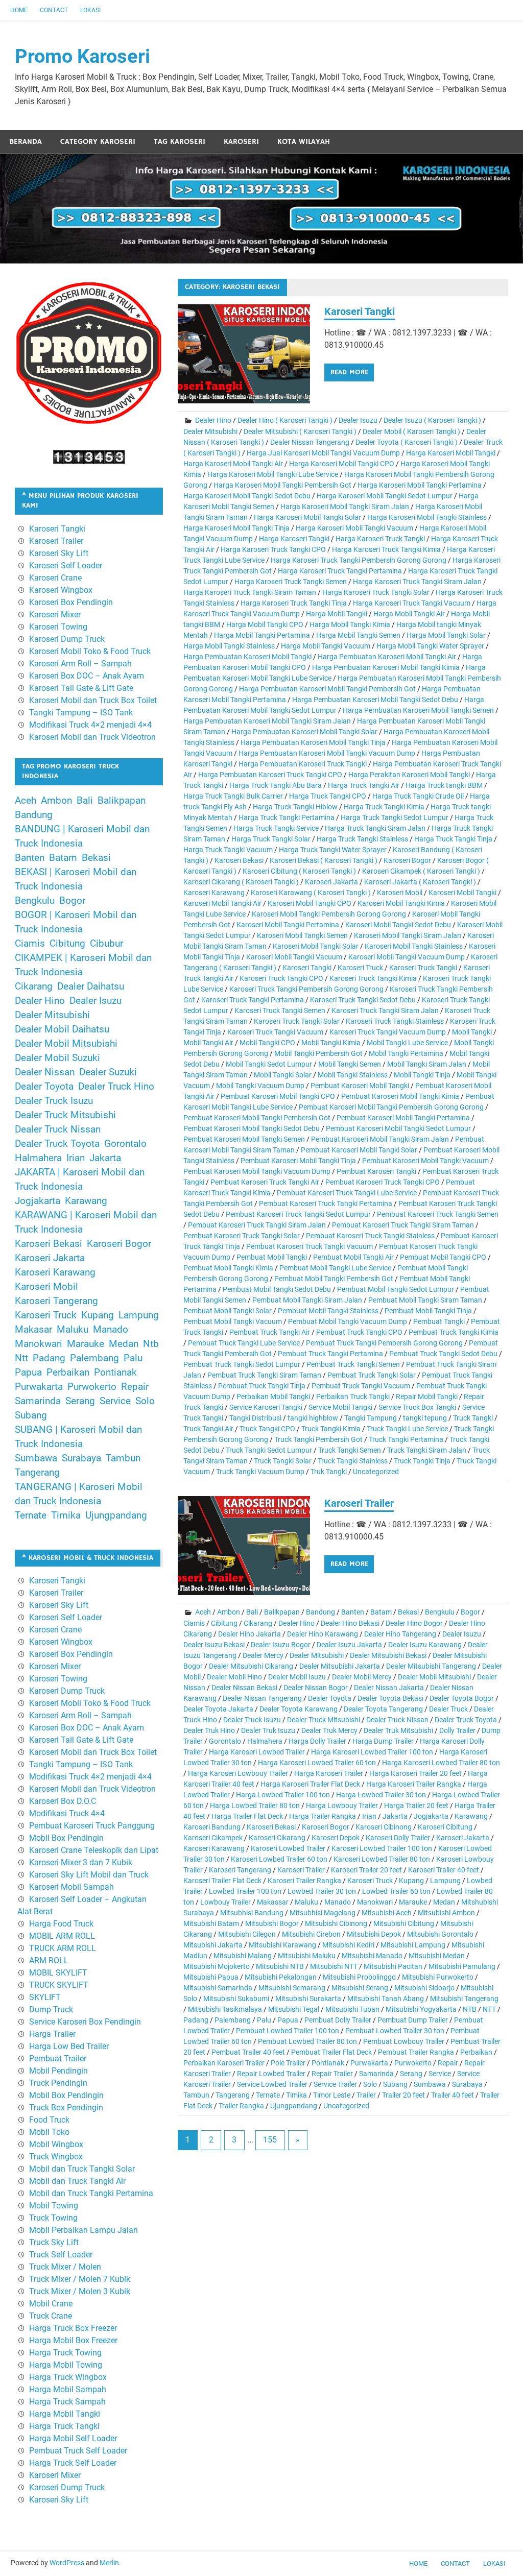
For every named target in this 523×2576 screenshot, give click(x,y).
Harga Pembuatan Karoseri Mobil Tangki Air (387, 657)
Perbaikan (476, 2052)
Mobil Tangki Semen (350, 1064)
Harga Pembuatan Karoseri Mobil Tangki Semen (418, 710)
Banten (353, 1612)
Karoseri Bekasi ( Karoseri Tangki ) (324, 860)
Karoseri (241, 142)
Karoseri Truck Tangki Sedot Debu (363, 1000)
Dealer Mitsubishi (210, 431)
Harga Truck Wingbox (68, 2377)
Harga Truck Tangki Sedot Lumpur (395, 817)
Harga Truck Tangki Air (364, 785)
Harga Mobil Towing (66, 2365)
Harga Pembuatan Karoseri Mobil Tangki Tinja (313, 742)
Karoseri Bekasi (239, 860)
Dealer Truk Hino (209, 1730)
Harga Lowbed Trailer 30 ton (381, 1795)
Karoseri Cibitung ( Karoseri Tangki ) (299, 871)
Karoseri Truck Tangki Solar (297, 1021)
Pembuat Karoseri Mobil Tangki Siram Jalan (380, 1139)
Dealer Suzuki (108, 1072)
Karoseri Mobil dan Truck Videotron (92, 737)
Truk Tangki (329, 1472)
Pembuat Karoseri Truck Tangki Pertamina (326, 1203)
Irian (369, 1816)
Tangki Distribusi (255, 1418)
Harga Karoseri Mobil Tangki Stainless (427, 517)
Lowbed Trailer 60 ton (396, 1891)
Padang (196, 2020)
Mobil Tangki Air (208, 1043)
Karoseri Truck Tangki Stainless (395, 1021)
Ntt (21, 1358)
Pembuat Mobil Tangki (272, 1257)
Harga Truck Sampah (67, 2402)
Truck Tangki (473, 1418)
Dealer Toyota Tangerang (383, 1709)
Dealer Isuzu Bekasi (214, 1645)
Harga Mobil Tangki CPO (265, 624)
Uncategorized (376, 1472)
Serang (411, 2074)
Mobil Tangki (472, 1032)
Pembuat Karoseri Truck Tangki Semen (438, 1214)
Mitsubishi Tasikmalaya (225, 2009)
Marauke (413, 1902)
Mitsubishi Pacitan (393, 1966)
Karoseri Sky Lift (59, 553)
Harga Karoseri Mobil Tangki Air (233, 464)
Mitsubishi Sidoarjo (424, 1988)
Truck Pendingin (58, 2083)
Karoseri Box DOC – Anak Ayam (87, 676)
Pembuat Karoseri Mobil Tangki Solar (359, 1150)
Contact (54, 10)
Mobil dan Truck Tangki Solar (82, 2169)
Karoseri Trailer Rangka (304, 1881)
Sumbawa (430, 2084)
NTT (489, 2009)
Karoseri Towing (58, 627)
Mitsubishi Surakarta (308, 1999)
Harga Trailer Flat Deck (247, 1816)
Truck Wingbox (56, 2157)
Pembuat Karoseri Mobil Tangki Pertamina (403, 1118)
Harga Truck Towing (65, 2353)
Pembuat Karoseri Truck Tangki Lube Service (347, 1193)
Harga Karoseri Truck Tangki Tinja (294, 603)
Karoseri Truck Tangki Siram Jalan (385, 1010)
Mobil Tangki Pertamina (406, 1053)
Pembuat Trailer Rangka (416, 2052)
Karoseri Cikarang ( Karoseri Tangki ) (241, 882)
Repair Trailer (332, 2074)
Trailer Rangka (241, 2106)
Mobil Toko (49, 2132)
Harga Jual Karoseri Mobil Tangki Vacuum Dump (323, 453)
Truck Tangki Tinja (422, 1461)
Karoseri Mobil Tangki (462, 893)
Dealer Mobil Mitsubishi (434, 1677)
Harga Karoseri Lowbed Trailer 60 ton (317, 1763)
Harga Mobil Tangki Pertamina (262, 635)
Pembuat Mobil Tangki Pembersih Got (334, 1279)
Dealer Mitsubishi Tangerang (431, 1666)
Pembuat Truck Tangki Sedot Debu (443, 1354)
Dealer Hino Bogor (414, 1623)
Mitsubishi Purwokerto (438, 1977)
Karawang (471, 1816)
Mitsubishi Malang (243, 1956)
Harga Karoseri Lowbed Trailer (257, 1752)
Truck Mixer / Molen (65, 2267)
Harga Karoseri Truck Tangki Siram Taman (250, 592)
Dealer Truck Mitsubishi (324, 1720)
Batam (381, 1612)
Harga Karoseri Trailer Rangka (414, 1784)
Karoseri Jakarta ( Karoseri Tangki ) (420, 882)
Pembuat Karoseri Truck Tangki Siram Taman (403, 1225)
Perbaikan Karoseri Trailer (224, 2063)
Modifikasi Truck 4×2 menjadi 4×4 (90, 725)
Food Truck (49, 2120)
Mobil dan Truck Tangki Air (77, 2181)
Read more (349, 372)
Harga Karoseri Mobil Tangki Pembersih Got (282, 485)
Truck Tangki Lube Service (407, 1429)
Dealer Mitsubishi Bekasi (388, 1655)
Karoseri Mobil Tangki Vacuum (294, 957)
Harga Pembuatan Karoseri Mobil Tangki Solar (304, 732)
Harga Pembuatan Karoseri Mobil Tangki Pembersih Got (327, 689)
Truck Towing (53, 2218)
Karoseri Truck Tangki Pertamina (253, 1000)
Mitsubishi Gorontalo (440, 1934)
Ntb (151, 1344)
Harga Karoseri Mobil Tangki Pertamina (420, 485)
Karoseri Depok (336, 1838)
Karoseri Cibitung (445, 1827)
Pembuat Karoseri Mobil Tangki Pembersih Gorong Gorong (391, 1107)
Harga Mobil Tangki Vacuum (326, 646)
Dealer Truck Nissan (397, 1720)
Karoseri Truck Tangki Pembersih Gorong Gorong (306, 989)
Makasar (33, 1330)
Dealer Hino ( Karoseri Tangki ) (285, 420)
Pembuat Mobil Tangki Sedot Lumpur (396, 1289)
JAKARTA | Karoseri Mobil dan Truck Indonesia (80, 1179)
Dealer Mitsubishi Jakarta (340, 1666)
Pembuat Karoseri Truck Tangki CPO (383, 1182)
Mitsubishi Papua (211, 1977)
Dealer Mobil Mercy (362, 1677)
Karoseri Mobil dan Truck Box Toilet (93, 700)
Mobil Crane (51, 2304)
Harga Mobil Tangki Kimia (350, 624)
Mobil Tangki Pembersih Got (318, 1053)
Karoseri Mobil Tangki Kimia (401, 903)
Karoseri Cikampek (213, 1838)
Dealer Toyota (330, 1698)
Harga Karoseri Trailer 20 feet (415, 1773)
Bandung (320, 1612)
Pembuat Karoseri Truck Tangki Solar (242, 1236)
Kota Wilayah (304, 142)
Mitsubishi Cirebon (311, 1934)
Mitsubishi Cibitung (404, 1923)
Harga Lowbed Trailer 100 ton (283, 1795)
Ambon (229, 1612)
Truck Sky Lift (54, 2242)
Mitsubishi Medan (437, 1956)
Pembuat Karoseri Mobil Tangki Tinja (298, 1161)
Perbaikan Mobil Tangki (273, 1397)
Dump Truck (51, 2009)
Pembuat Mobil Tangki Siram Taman (425, 1300)
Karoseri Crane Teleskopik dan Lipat (94, 1850)
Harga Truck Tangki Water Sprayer (333, 850)
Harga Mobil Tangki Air (409, 614)
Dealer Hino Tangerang (400, 1634)
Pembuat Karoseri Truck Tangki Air (265, 1182)
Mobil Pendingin (58, 2071)
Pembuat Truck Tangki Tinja (262, 1386)
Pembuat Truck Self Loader (78, 2451)
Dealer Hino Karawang (323, 1634)
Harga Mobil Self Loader (73, 2438)
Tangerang (233, 2095)
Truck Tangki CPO (267, 1429)
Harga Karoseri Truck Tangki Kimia (386, 549)
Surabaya (467, 2084)
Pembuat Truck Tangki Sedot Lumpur (242, 1364)
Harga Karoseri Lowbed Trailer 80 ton (441, 1763)
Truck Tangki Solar (283, 1461)
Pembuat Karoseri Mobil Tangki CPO (278, 1096)
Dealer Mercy (263, 1655)
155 (270, 2140)
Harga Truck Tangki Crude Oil (418, 796)
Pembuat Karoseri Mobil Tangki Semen (244, 1139)
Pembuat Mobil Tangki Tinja (428, 1311)
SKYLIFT (45, 1997)
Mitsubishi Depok (374, 1934)
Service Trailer (335, 2084)
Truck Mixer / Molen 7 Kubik (80, 2279)
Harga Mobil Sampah (68, 2389)
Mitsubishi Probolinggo (359, 1977)
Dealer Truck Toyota (466, 1720)
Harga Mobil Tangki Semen (358, 635)
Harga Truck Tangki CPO (328, 796)
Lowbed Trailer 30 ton (322, 1891)
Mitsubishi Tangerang (464, 1999)
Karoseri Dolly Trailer (398, 1838)
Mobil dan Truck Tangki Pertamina (91, 2193)
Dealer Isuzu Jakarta (349, 1645)
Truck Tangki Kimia (331, 1429)
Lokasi (90, 10)
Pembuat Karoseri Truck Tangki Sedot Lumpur (298, 1214)
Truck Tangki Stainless (353, 1461)
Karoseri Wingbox (61, 590)
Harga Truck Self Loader (73, 2463)
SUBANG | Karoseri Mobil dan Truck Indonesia (78, 1437)
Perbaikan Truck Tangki (353, 1397)
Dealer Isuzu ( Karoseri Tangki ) (432, 420)
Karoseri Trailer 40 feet (444, 1870)
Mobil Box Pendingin (66, 1838)
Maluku (306, 1902)
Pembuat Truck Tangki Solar (372, 1375)
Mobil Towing (54, 2206)
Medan (444, 1902)
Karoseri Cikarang (277, 1838)
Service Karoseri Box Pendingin (85, 2022)
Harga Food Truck (61, 1924)
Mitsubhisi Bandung (252, 1913)
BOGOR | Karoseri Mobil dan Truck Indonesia (76, 922)
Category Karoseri (98, 142)
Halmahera (265, 1741)
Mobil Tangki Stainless (353, 1075)
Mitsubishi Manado (372, 1956)
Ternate (268, 2095)
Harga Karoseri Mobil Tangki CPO (342, 464)
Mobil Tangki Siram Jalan (427, 1064)
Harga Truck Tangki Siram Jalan (375, 828)
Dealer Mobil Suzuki (57, 1058)
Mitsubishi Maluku (307, 1956)
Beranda (26, 142)
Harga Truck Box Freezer (73, 2328)
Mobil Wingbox (56, 2144)
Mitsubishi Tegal (294, 2009)
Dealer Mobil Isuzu (297, 1677)
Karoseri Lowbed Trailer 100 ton (382, 1848)
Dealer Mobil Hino (234, 1677)
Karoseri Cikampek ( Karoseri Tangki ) (421, 871)
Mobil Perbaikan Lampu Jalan (84, 2230)
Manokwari (375, 1902)
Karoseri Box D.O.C (63, 1801)
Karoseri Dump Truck (67, 639)
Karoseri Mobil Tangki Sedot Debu (398, 925)
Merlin (109, 2563)
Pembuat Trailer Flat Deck (331, 2052)
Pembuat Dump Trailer (413, 2020)
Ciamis (194, 1623)
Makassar (273, 1902)
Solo (370, 2084)
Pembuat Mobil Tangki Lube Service (335, 1268)
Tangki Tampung (371, 1418)
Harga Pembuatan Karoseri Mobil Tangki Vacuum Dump (327, 753)
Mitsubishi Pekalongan (281, 1977)
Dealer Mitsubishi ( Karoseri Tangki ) (300, 431)
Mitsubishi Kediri (348, 1945)
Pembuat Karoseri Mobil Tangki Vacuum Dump (257, 1171)
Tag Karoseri (180, 142)
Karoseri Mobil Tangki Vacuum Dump (407, 957)
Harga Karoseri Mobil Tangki (451, 453)
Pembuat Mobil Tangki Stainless (328, 1311)
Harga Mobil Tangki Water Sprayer (430, 646)
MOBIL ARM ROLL (62, 1936)
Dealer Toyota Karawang (299, 1709)
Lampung (445, 1881)
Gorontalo (225, 1741)
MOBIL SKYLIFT (58, 1973)
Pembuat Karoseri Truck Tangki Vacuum (310, 1246)
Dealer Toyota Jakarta (218, 1709)
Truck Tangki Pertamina (406, 1439)
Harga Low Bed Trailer (69, 2046)
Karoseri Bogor (407, 860)
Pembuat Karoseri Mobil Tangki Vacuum (425, 1161)
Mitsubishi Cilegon (247, 1934)
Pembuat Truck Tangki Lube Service (244, 1343)
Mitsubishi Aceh (387, 1913)
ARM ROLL (49, 1960)
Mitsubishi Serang (360, 1988)
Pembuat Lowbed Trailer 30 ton (395, 2031)
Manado (338, 1902)
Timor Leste (332, 2095)
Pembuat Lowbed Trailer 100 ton (288, 2031)
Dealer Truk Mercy (329, 1730)
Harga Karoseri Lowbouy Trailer (238, 1773)
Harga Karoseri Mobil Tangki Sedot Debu (247, 496)
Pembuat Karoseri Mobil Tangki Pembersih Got (257, 1118)
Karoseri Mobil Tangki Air (222, 903)
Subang (395, 2084)
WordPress (67, 2563)
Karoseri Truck (360, 968)
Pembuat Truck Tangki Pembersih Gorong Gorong (384, 1343)
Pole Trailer (288, 2063)
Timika (296, 2095)
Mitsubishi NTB (280, 1966)
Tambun (196, 2095)
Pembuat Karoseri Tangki (376, 1171)
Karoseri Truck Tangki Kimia (373, 978)
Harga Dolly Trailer (317, 1741)
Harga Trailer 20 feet (416, 1805)
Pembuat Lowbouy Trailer (404, 2041)
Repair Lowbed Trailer (271, 2074)
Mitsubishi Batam (211, 1923)
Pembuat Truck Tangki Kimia (454, 1332)
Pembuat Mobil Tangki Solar (228, 1311)
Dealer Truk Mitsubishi (398, 1730)
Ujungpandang (294, 2106)
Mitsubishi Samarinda (218, 1988)
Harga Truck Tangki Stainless (362, 839)
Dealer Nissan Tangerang (310, 442)
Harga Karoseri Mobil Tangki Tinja (236, 528)
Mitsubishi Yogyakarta (421, 2009)
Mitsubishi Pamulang (462, 1966)
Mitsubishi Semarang (292, 1988)
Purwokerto (413, 2063)
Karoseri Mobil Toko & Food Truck (90, 651)
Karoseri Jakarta (331, 882)
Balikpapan (282, 1612)
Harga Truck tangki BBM (444, 785)
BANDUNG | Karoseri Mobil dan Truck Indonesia (82, 836)
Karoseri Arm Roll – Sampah (80, 664)
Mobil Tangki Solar (283, 1075)
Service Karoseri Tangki (266, 1407)
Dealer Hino (213, 420)
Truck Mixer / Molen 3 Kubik (80, 2291)
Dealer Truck (448, 1709)
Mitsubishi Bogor (272, 1923)
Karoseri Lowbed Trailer (288, 1848)
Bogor (470, 1612)
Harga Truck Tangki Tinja (453, 839)
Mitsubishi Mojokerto (217, 1966)
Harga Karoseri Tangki (294, 539)
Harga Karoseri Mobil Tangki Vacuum (354, 528)
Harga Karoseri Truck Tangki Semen (291, 582)
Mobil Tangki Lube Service (407, 1043)
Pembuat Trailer (58, 2059)
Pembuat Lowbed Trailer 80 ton (307, 2041)
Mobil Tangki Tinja (422, 1075)
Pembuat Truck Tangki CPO (359, 1332)
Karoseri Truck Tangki (423, 968)
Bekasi (408, 1612)
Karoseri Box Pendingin (71, 602)
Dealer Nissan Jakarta (389, 1688)
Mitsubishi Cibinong (336, 1923)
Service (440, 2074)
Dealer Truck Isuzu (252, 1720)
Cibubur (106, 944)
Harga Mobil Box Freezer (73, 2340)
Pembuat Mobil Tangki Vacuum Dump (348, 1321)
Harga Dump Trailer (383, 1741)
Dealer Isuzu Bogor (281, 1645)
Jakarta (395, 1816)
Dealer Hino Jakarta (249, 1634)
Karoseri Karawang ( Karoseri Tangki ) (311, 893)
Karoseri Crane (55, 578)
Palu (264, 2020)
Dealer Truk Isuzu (268, 1730)
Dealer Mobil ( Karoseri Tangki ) (411, 431)
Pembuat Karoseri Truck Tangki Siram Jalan (257, 1225)
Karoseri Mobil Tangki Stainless (414, 946)
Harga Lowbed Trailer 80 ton (255, 1805)
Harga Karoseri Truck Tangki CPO (273, 549)
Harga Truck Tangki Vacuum (228, 850)
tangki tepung (425, 1418)
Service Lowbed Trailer (272, 2084)
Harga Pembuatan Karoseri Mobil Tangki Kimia (386, 667)
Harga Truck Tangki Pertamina (287, 817)
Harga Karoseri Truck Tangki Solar (376, 592)
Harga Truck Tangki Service (276, 828)
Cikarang (258, 1623)
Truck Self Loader (61, 2255)
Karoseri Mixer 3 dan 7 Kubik (81, 1862)
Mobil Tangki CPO (267, 1043)
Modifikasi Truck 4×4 (67, 1813)
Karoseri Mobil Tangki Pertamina (288, 925)
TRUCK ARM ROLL (63, 1948)
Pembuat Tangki (439, 1321)
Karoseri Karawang (214, 893)
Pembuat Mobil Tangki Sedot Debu (277, 1289)
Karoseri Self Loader (66, 565)
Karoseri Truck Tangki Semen (280, 1010)
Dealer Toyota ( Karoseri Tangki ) (407, 442)
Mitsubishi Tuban (352, 2009)
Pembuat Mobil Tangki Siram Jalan (307, 1300)
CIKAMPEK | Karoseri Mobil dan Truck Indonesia (83, 965)
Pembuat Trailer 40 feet (248, 2052)
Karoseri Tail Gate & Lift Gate (81, 688)
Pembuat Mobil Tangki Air (353, 1257)
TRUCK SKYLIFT (59, 1985)
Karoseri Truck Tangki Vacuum (275, 1032)
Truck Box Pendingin (66, 2108)
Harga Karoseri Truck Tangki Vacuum (412, 603)
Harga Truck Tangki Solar (271, 839)
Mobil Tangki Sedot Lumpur (269, 1064)
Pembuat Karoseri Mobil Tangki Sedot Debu (252, 1128)
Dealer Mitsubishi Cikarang (251, 1666)
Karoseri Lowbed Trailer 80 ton (382, 1859)
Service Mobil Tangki (340, 1407)
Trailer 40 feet (453, 2095)
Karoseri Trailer (359, 1503)
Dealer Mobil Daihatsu (62, 1029)
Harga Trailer (52, 2034)
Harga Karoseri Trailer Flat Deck (310, 1784)
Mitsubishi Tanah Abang (386, 1999)
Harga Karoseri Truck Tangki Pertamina (340, 571)
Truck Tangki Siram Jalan (427, 1450)
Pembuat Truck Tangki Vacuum (361, 1386)
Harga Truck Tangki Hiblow (295, 807)
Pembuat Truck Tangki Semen (353, 1364)
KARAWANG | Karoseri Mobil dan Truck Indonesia (86, 1222)
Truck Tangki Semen (350, 1450)
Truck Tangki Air (208, 1429)
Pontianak (328, 2063)
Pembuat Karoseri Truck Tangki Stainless (370, 1236)
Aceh (203, 1612)
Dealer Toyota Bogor (462, 1698)
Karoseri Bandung (212, 1827)
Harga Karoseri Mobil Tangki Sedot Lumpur (385, 496)
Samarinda (376, 2074)
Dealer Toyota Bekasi (390, 1698)
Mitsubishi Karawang (282, 1945)
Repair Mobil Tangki (427, 1397)
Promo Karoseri (82, 56)
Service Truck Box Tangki (417, 1407)
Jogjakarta (431, 1816)
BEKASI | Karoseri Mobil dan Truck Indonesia (76, 879)
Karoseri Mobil (400, 893)
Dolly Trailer (457, 1730)
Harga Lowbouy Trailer (342, 1805)
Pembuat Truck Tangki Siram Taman (264, 1375)
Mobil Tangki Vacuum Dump (260, 1086)
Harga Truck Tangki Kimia (384, 807)
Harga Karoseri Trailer (329, 1773)
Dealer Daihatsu (91, 986)
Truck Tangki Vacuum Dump (260, 1472)
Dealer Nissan (45, 1072)
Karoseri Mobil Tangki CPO (310, 903)
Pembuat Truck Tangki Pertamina (330, 1354)
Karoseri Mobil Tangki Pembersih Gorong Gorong (329, 914)
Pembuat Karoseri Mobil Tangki (360, 1086)
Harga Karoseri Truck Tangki (380, 539)
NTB (470, 2009)
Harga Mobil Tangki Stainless (229, 646)
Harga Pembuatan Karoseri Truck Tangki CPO (270, 775)
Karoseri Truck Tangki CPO (281, 978)
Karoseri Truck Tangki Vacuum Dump (388, 1032)
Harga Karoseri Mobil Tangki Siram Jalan (345, 507)
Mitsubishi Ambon (446, 1913)
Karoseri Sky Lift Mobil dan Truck (89, 1875)
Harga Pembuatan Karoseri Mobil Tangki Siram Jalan (267, 721)
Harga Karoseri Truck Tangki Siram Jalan (417, 582)
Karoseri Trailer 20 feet (366, 1870)
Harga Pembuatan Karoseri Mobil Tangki (247, 657)
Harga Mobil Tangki (337, 614)
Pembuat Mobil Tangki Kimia (228, 1268)
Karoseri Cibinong (384, 1827)
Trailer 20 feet (403, 2095)
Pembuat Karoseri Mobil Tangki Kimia (400, 1096)
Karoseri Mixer (55, 615)
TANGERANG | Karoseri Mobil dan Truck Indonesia (79, 1494)
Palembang (233, 2020)
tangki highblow (313, 1418)
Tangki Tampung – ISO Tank (81, 713)
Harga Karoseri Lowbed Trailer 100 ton (372, 1752)
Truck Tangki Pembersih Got (318, 1439)
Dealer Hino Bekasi (350, 1623)
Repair (448, 2063)
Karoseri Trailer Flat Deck (222, 1881)
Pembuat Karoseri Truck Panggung (92, 1826)
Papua (288, 2020)
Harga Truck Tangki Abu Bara (276, 785)
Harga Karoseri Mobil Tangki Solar (307, 517)
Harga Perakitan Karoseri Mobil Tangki (409, 775)
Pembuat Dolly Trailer (338, 2020)
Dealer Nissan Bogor (316, 1688)
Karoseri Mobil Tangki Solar (316, 946)
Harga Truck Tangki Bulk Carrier (233, 796)
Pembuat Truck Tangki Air (270, 1332)
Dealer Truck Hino (116, 1087)
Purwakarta (369, 2063)
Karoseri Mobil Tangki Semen (302, 935)
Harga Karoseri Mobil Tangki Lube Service (273, 474)
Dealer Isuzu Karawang (425, 1645)
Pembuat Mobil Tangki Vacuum (233, 1321)
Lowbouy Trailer (225, 1902)
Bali (252, 1612)
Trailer (366, 2095)
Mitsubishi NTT (334, 1966)
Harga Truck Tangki (64, 2426)
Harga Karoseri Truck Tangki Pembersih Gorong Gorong (359, 560)
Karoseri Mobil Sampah (72, 1887)
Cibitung (224, 1623)
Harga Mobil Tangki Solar (446, 635)
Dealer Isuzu (358, 420)
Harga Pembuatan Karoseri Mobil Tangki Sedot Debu (375, 700)
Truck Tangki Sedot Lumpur (269, 1450)
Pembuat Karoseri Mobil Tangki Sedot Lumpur (398, 1128)
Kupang (411, 1881)
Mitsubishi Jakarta (213, 1945)
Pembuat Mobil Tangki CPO (443, 1257)
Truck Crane (51, 2316)
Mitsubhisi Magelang (323, 1913)
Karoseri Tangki (360, 311)
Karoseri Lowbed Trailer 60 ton (279, 1859)
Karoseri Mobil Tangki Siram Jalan (408, 935)
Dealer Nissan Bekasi (244, 1688)
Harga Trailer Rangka (323, 1816)
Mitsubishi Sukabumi (236, 1999)
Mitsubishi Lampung (413, 1945)
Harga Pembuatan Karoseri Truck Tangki (303, 764)
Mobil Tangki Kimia (331, 1043)
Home (19, 10)
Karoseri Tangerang (240, 1870)
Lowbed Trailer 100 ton (245, 1891)
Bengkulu (440, 1612)
